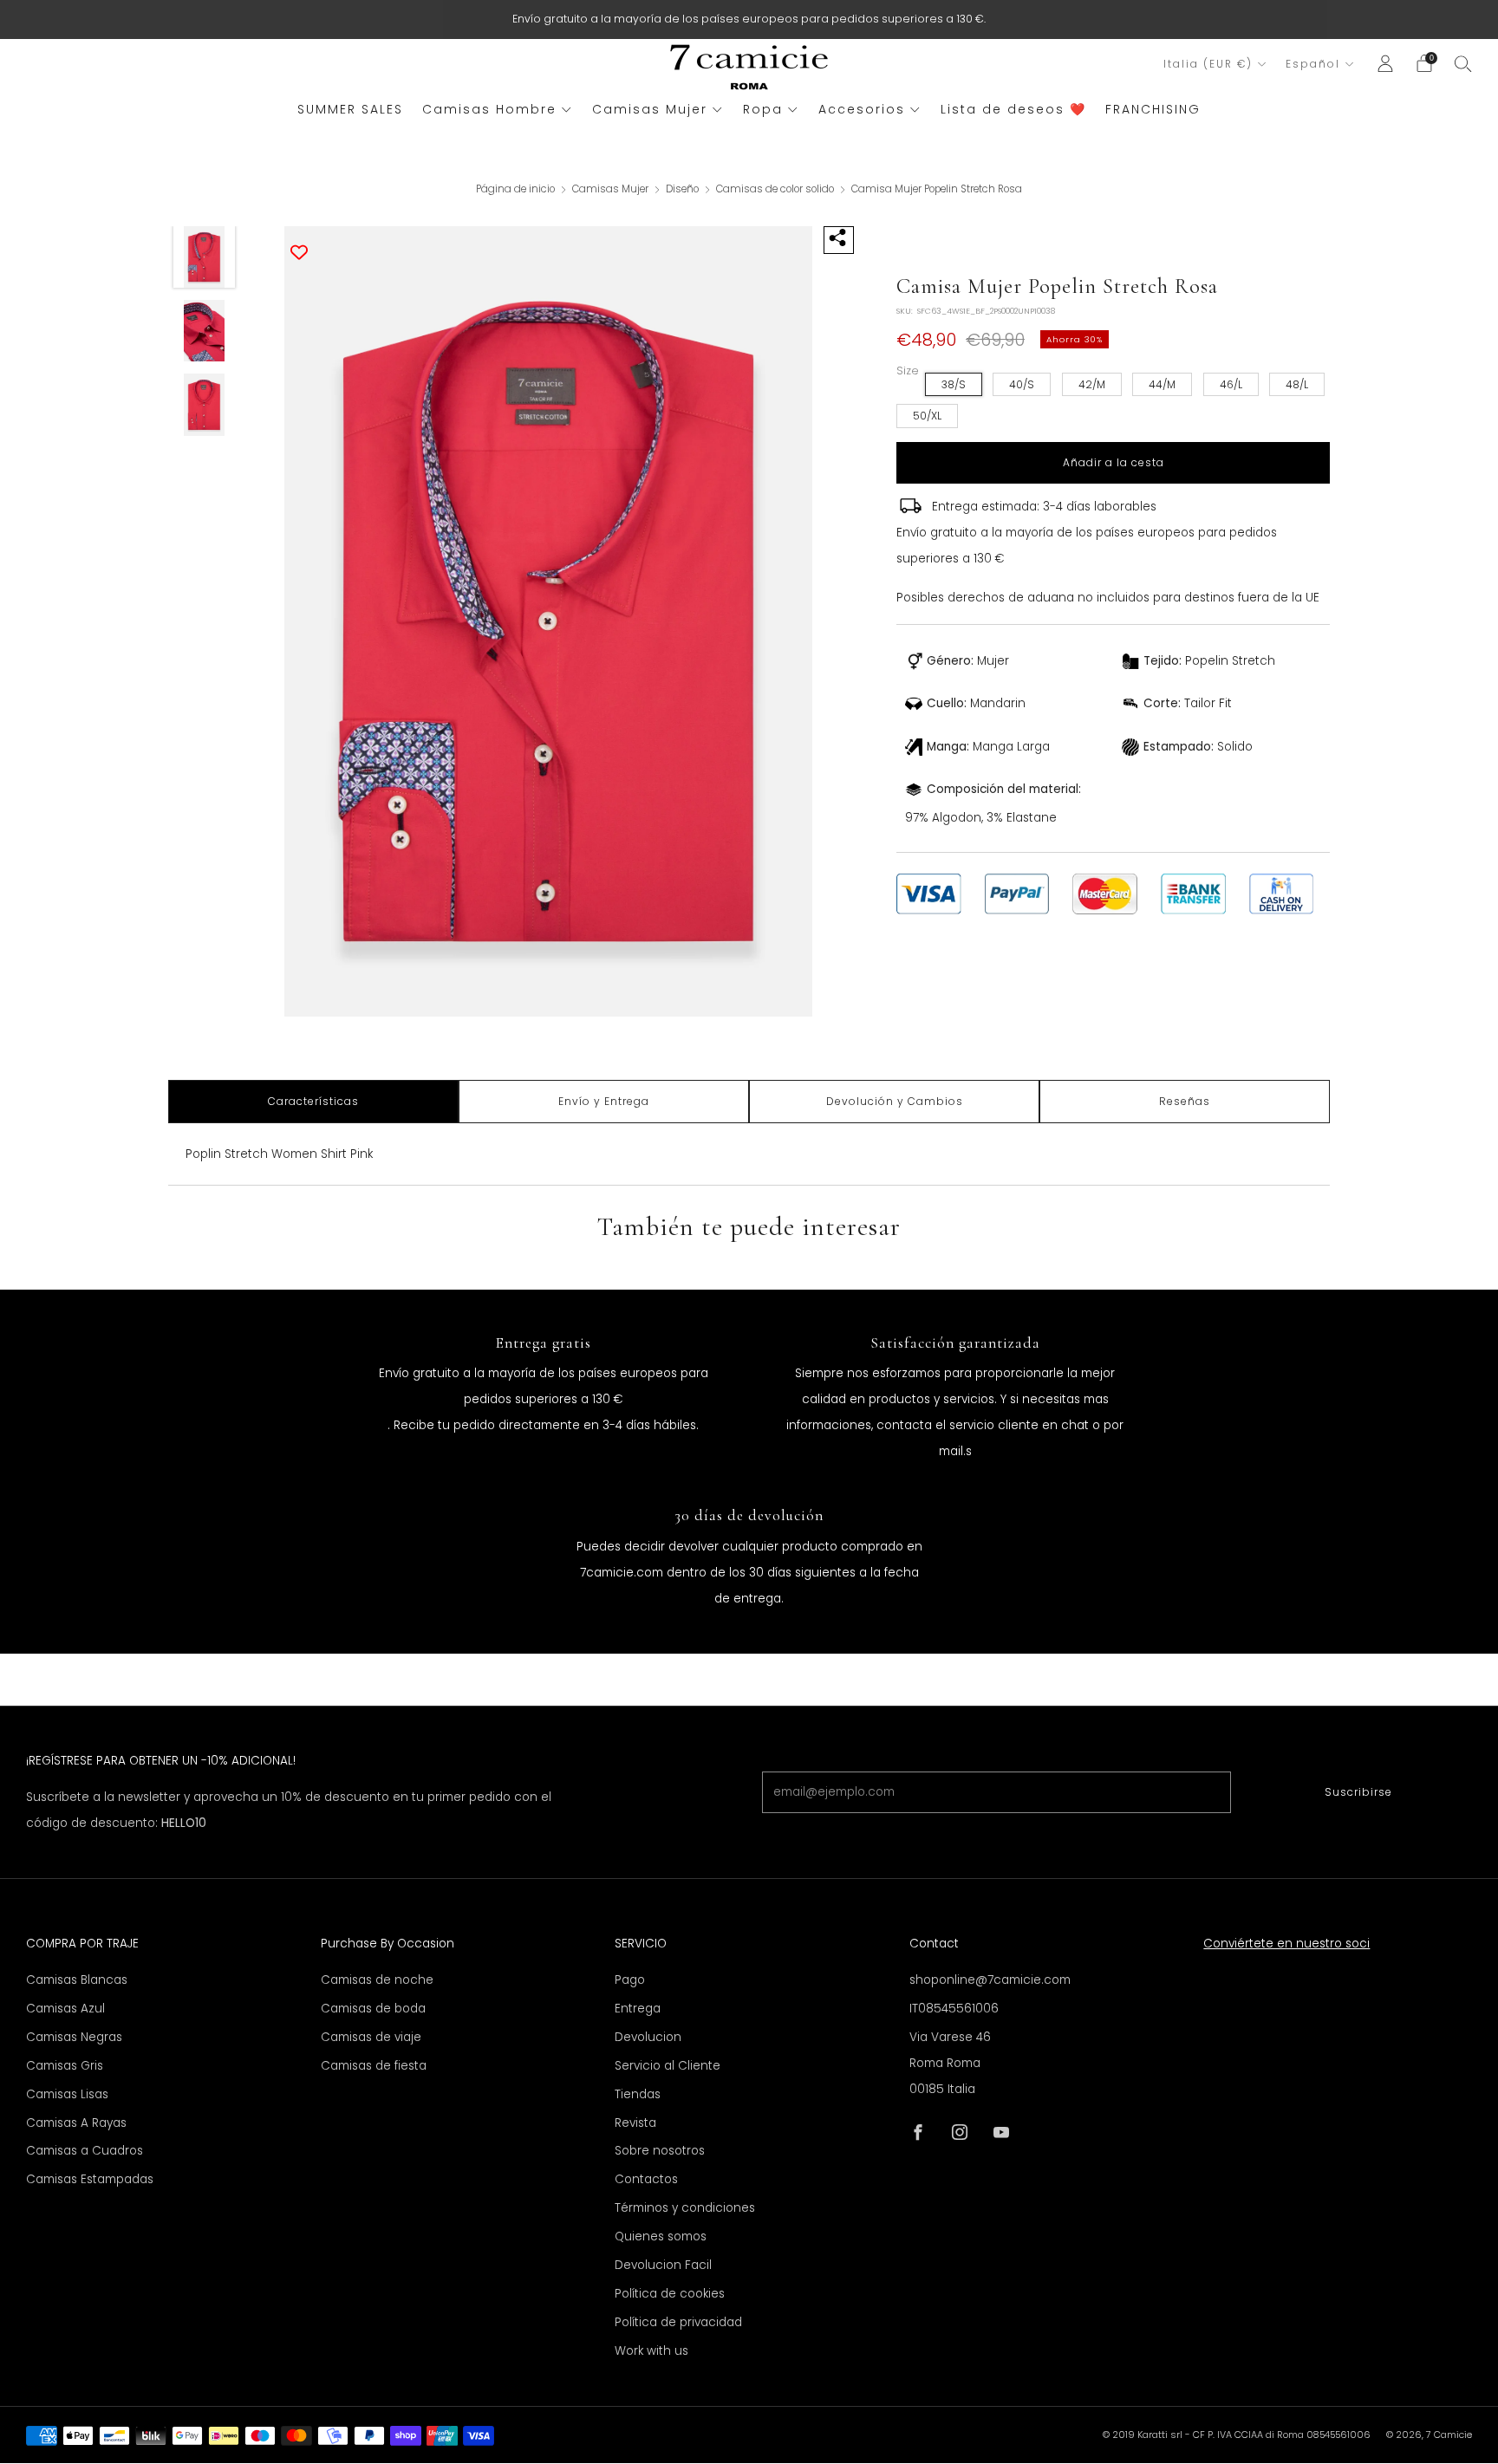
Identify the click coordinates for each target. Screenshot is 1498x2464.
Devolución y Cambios (895, 1101)
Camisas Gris (65, 2066)
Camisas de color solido (776, 189)
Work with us (651, 2351)
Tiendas (638, 2094)
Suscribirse (1358, 1792)
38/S (954, 384)
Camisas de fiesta (374, 2066)
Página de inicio (515, 189)
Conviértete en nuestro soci (1286, 1944)
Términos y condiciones (685, 2208)
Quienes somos (661, 2236)
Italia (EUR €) (1208, 64)
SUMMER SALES (350, 109)
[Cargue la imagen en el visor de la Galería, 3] (205, 405)
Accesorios (862, 109)
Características (313, 1101)
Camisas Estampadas (90, 2179)
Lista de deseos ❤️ (1013, 109)
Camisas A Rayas (76, 2123)
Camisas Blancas (77, 1980)
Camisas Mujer (650, 109)
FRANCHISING (1153, 109)
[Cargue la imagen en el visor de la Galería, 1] (205, 257)
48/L (1297, 384)
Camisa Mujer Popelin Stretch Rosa (937, 189)
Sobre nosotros (660, 2151)
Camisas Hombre (489, 109)
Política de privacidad (678, 2322)
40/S (1022, 384)
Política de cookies (670, 2294)
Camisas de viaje (371, 2037)
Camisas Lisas (67, 2094)
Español (1313, 64)
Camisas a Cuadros (85, 2151)
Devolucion (648, 2037)
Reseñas (1185, 1101)
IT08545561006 (954, 2009)
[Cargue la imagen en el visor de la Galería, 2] (205, 331)
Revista (635, 2123)
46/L (1231, 384)
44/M (1162, 384)
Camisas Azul (65, 2009)
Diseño (684, 189)
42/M (1092, 384)
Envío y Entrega (604, 1101)
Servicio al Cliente (668, 2066)
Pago (630, 1980)
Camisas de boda (373, 2009)
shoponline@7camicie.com (990, 1980)
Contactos (646, 2179)
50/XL (927, 416)
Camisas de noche (377, 1980)
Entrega (638, 2009)
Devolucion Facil (663, 2265)
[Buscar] (1463, 63)
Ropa (763, 109)
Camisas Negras (74, 2037)
